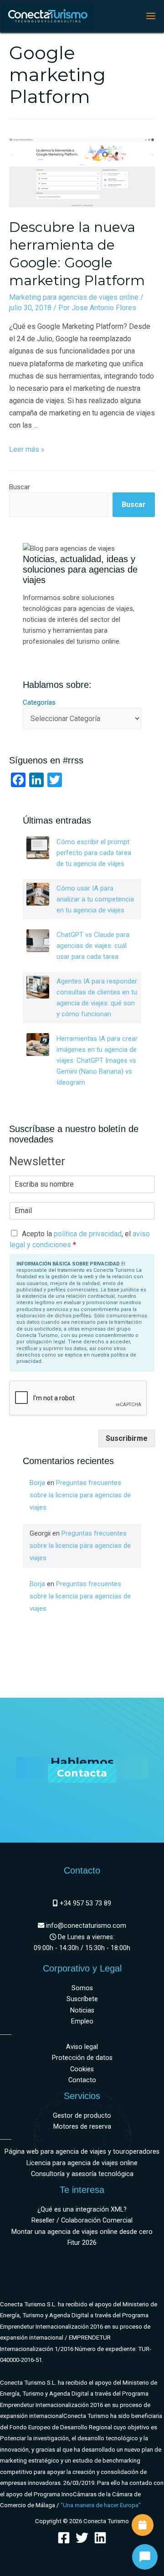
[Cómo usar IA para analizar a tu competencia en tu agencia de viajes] (38, 894)
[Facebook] (64, 2538)
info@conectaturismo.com (85, 1926)
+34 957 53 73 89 (85, 1903)
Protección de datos (82, 2058)
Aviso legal (82, 2047)
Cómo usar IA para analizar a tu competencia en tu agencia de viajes (95, 899)
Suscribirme (127, 1438)
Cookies (82, 2069)
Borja (37, 1483)
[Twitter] (82, 2538)
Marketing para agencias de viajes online (74, 297)
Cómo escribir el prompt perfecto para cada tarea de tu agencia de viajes (94, 853)
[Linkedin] (100, 2538)
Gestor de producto (82, 2116)
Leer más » (27, 449)
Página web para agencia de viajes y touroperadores (82, 2152)
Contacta (82, 1773)
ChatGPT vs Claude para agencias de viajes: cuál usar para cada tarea (93, 946)
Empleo (82, 2021)
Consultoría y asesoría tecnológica (82, 2174)
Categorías (39, 702)
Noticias (82, 2010)
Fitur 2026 (82, 2243)
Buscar (20, 487)
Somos (82, 1988)
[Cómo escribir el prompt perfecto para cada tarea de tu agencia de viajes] (38, 848)
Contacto (82, 2080)
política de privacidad (88, 1234)
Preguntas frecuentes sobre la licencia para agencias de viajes (80, 1495)
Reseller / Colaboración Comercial (82, 2220)
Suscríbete (82, 1999)
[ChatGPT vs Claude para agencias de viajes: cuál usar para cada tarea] (38, 941)
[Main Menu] (151, 16)
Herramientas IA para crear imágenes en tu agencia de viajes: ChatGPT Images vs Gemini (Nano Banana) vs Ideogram (97, 1060)
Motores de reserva (82, 2127)
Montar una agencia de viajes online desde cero (82, 2232)
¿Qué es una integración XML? (82, 2210)
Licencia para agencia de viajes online (82, 2163)
